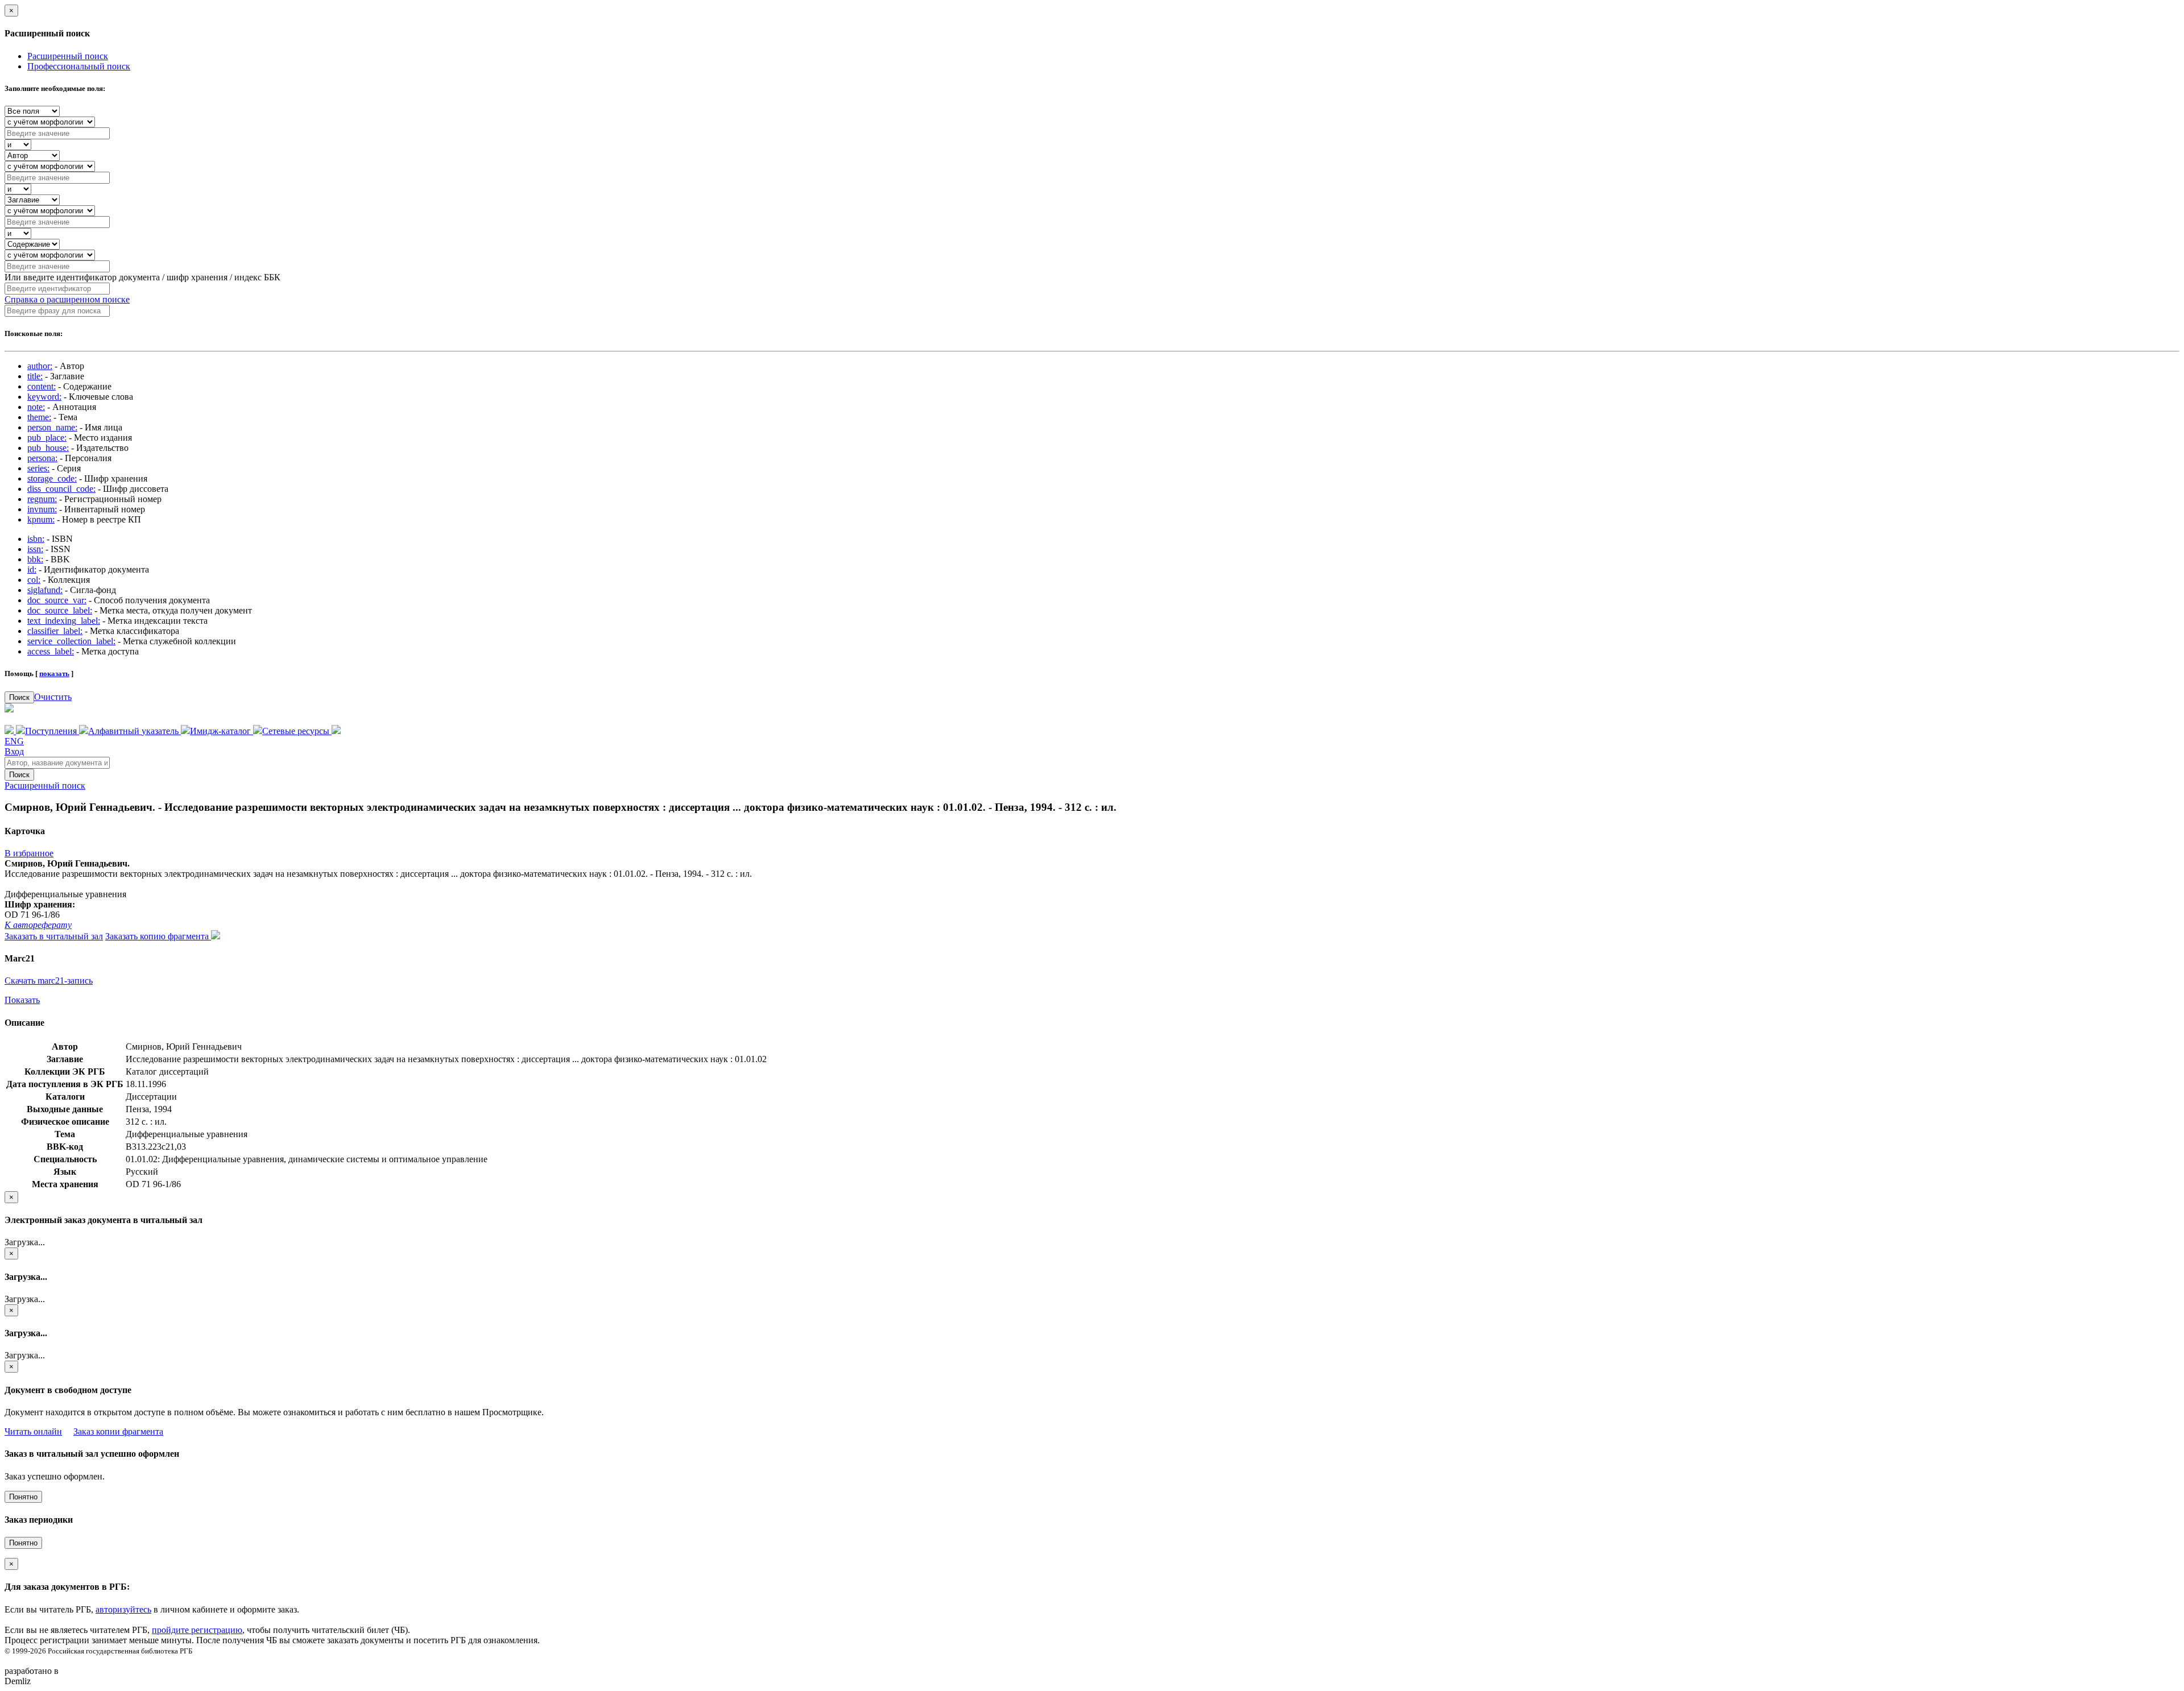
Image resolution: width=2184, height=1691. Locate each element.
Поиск (19, 697)
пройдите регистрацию (197, 1630)
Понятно (23, 1497)
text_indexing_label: (64, 621)
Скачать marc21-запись (49, 981)
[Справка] (336, 731)
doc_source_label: (60, 610)
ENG (14, 741)
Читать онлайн (33, 1431)
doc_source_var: (57, 600)
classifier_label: (55, 631)
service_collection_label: (71, 641)
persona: (42, 458)
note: (36, 407)
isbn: (36, 539)
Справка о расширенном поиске (67, 299)
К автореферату (38, 925)
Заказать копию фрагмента (158, 936)
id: (32, 569)
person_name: (52, 427)
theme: (39, 417)
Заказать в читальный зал (54, 936)
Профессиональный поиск (79, 66)
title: (35, 376)
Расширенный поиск (68, 56)
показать (54, 674)
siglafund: (45, 590)
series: (38, 468)
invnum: (42, 509)
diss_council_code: (61, 489)
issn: (35, 549)
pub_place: (47, 438)
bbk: (35, 559)
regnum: (42, 499)
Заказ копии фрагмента (118, 1431)
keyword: (44, 397)
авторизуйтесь (123, 1609)
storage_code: (52, 478)
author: (40, 366)
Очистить (53, 697)
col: (34, 580)
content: (42, 386)
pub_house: (48, 448)
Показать (22, 1000)
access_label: (51, 651)
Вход (14, 751)
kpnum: (41, 519)
